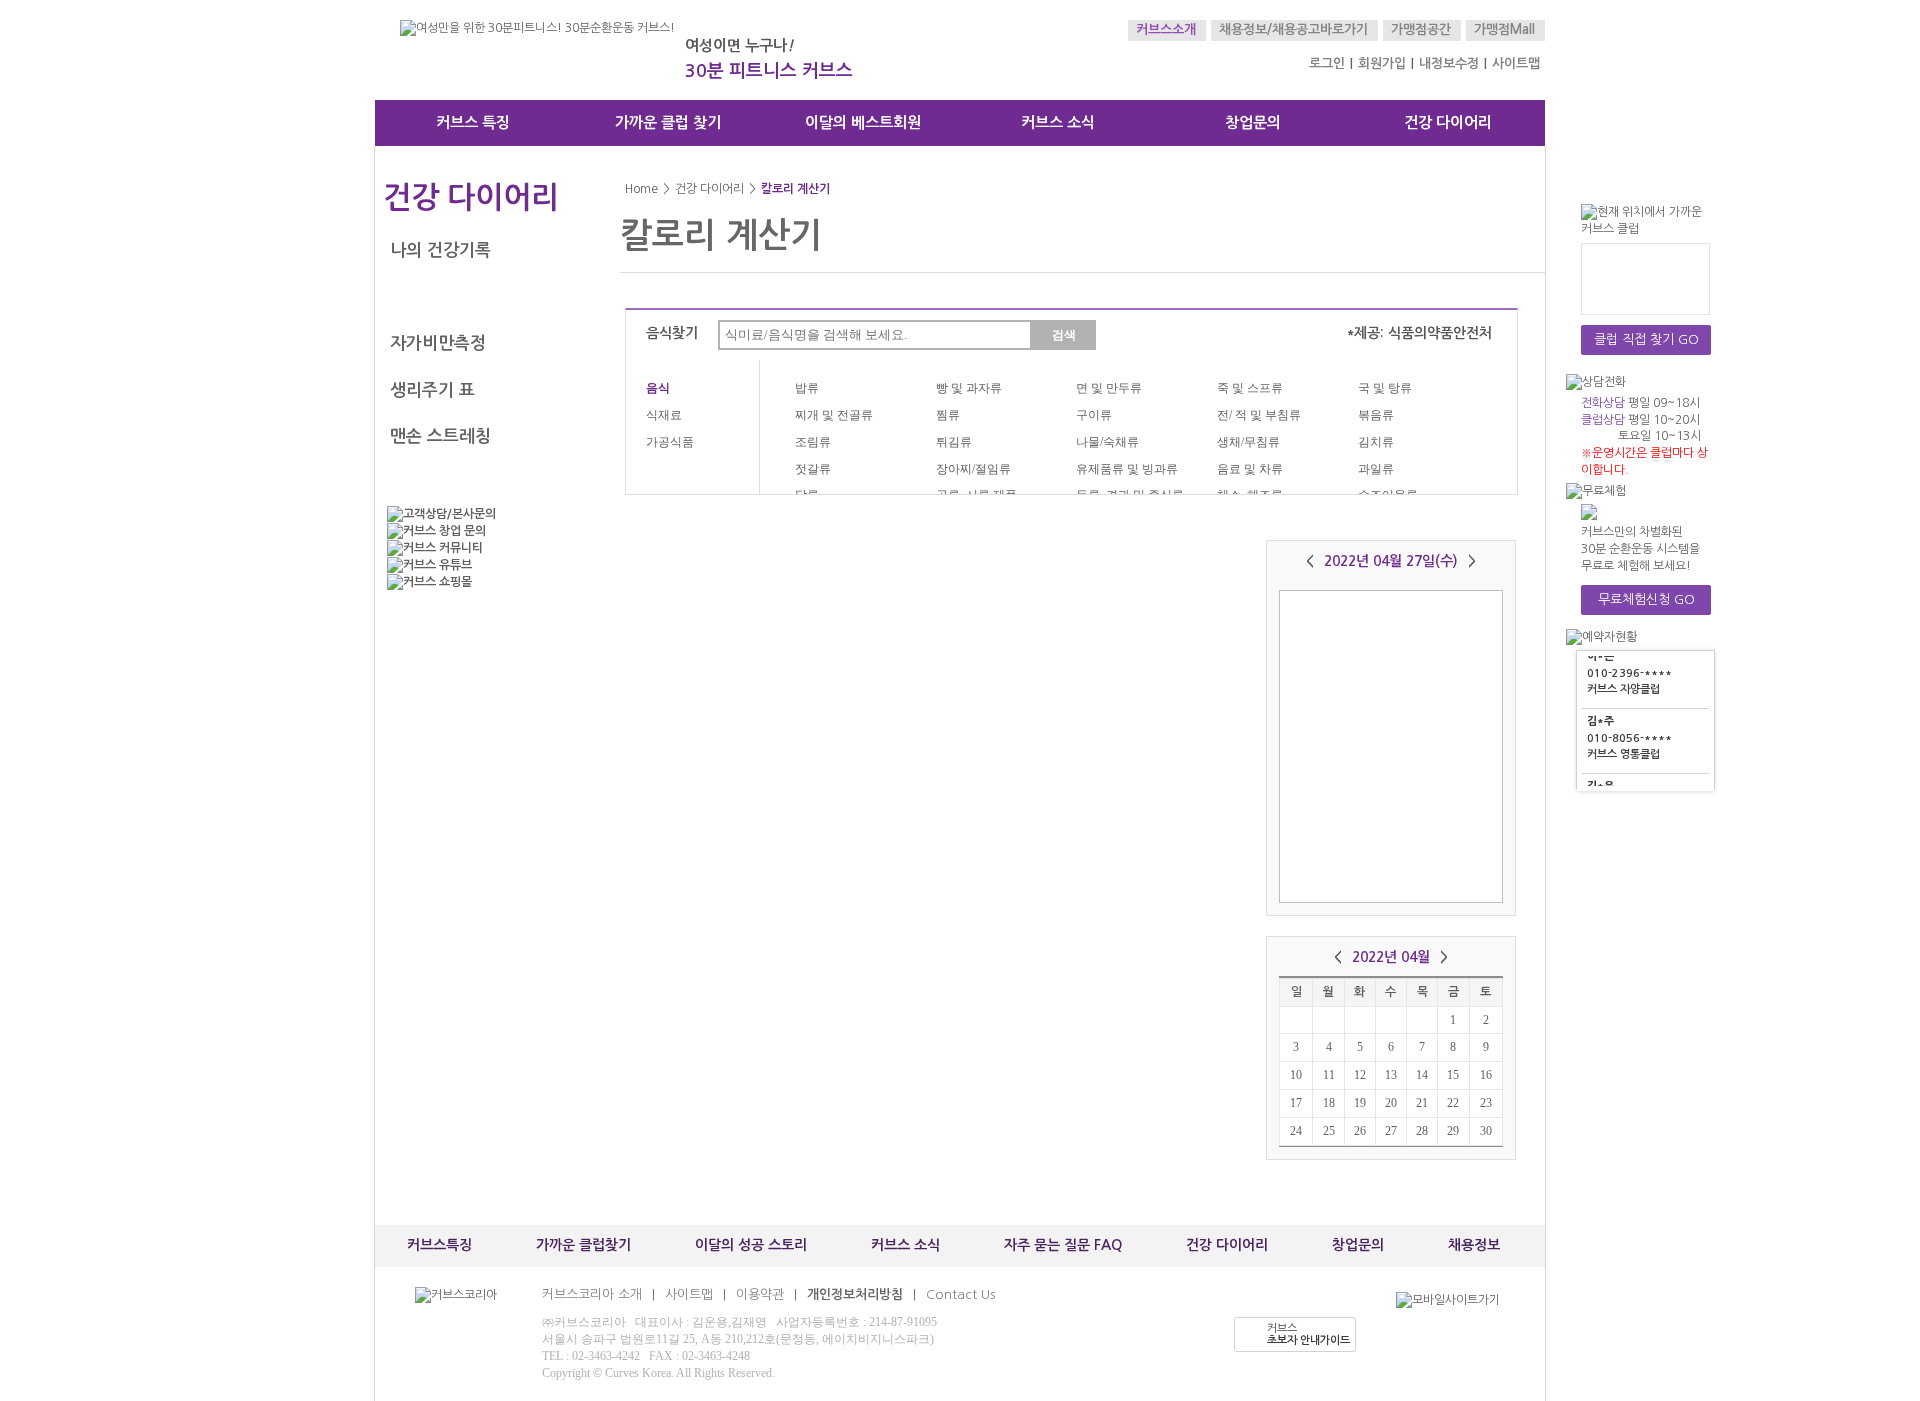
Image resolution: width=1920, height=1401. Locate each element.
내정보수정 (1449, 63)
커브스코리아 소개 (592, 1294)
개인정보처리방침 (855, 1294)
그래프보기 (1438, 878)
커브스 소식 (1058, 122)
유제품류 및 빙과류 (1127, 469)
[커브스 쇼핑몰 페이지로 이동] (480, 582)
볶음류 (1376, 415)
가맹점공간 (1421, 29)
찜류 (948, 415)
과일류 (1376, 469)
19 (1360, 1103)
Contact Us (960, 1294)
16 (1486, 1075)
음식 (658, 388)
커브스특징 (439, 1245)
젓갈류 (813, 469)
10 (1296, 1075)
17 (1296, 1103)
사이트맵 (1516, 63)
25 (1329, 1131)
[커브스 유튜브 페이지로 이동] (480, 565)
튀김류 (954, 442)
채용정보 (1474, 1245)
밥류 (807, 388)
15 (1453, 1075)
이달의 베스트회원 (863, 122)
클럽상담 (1603, 420)
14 (1422, 1075)
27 (1391, 1131)
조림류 (813, 442)
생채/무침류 (1248, 442)
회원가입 (1382, 63)
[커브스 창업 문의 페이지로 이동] (480, 531)
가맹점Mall (1504, 29)
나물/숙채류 (1107, 442)
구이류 (1094, 415)
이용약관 (760, 1294)
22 (1453, 1103)
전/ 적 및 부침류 (1259, 415)
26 (1360, 1131)
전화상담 (1603, 403)
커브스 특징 (473, 122)
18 (1329, 1103)
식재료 (664, 415)
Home (641, 189)
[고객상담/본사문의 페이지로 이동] (480, 514)
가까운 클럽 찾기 (668, 122)
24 (1296, 1131)
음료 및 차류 (1250, 469)
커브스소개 (1166, 29)
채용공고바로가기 (1320, 29)
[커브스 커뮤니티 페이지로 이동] (480, 548)
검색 (1064, 335)
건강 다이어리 (1448, 122)
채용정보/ (1245, 29)
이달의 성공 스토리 (751, 1245)
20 (1391, 1103)
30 (1486, 1131)
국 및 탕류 (1385, 388)
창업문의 (1253, 122)
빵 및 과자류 (969, 388)
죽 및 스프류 (1250, 388)
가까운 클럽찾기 (583, 1245)
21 (1422, 1103)
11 (1329, 1075)
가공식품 (670, 442)
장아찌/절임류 (973, 469)
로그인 (1327, 63)
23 (1486, 1103)
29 (1453, 1131)
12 (1360, 1075)
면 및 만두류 (1109, 388)
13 (1391, 1075)
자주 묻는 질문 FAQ (1063, 1245)
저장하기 (1345, 878)
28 (1422, 1131)
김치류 (1376, 442)
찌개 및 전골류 (834, 415)
